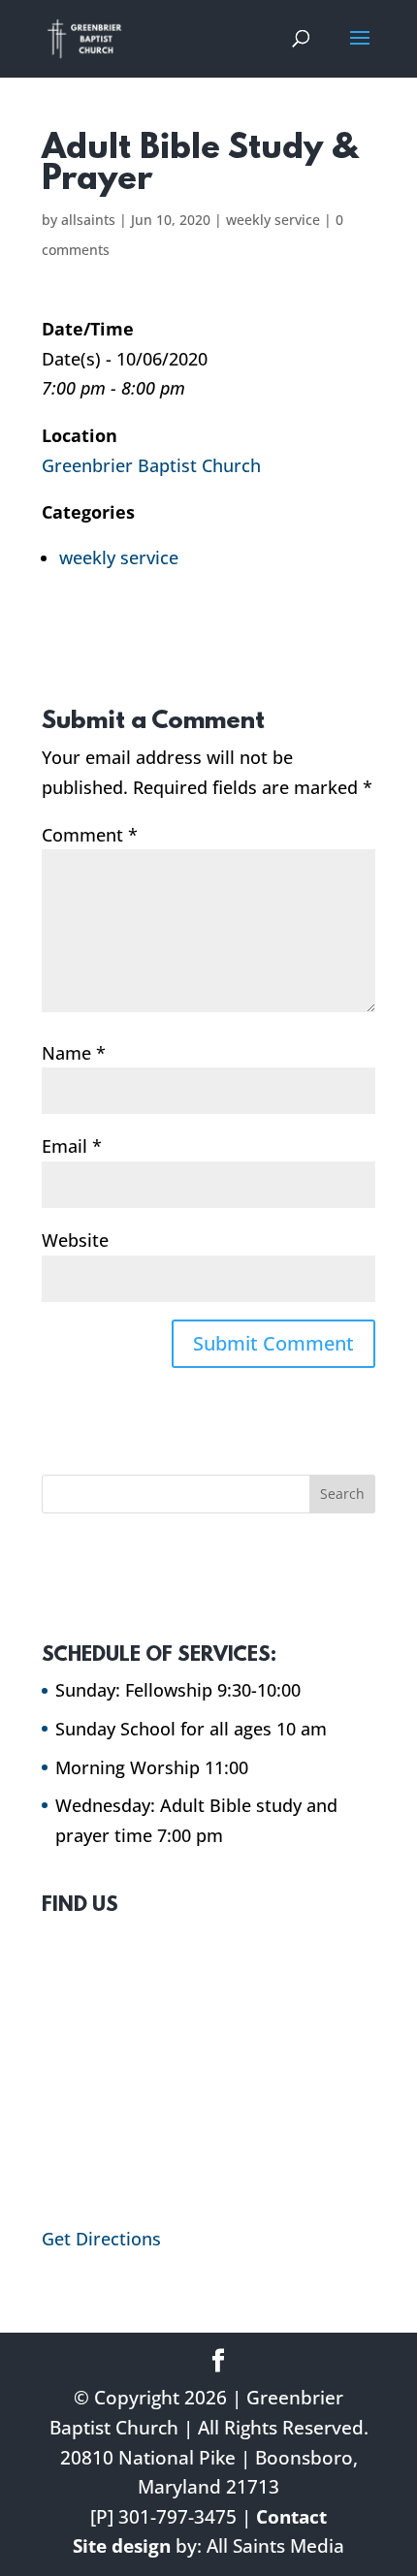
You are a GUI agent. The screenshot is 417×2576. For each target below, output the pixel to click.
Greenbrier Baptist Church (151, 465)
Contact (291, 2517)
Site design (122, 2546)
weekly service (273, 220)
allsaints (88, 220)
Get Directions (101, 2239)
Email (72, 1146)
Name (74, 1053)
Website (75, 1240)
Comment (90, 835)
